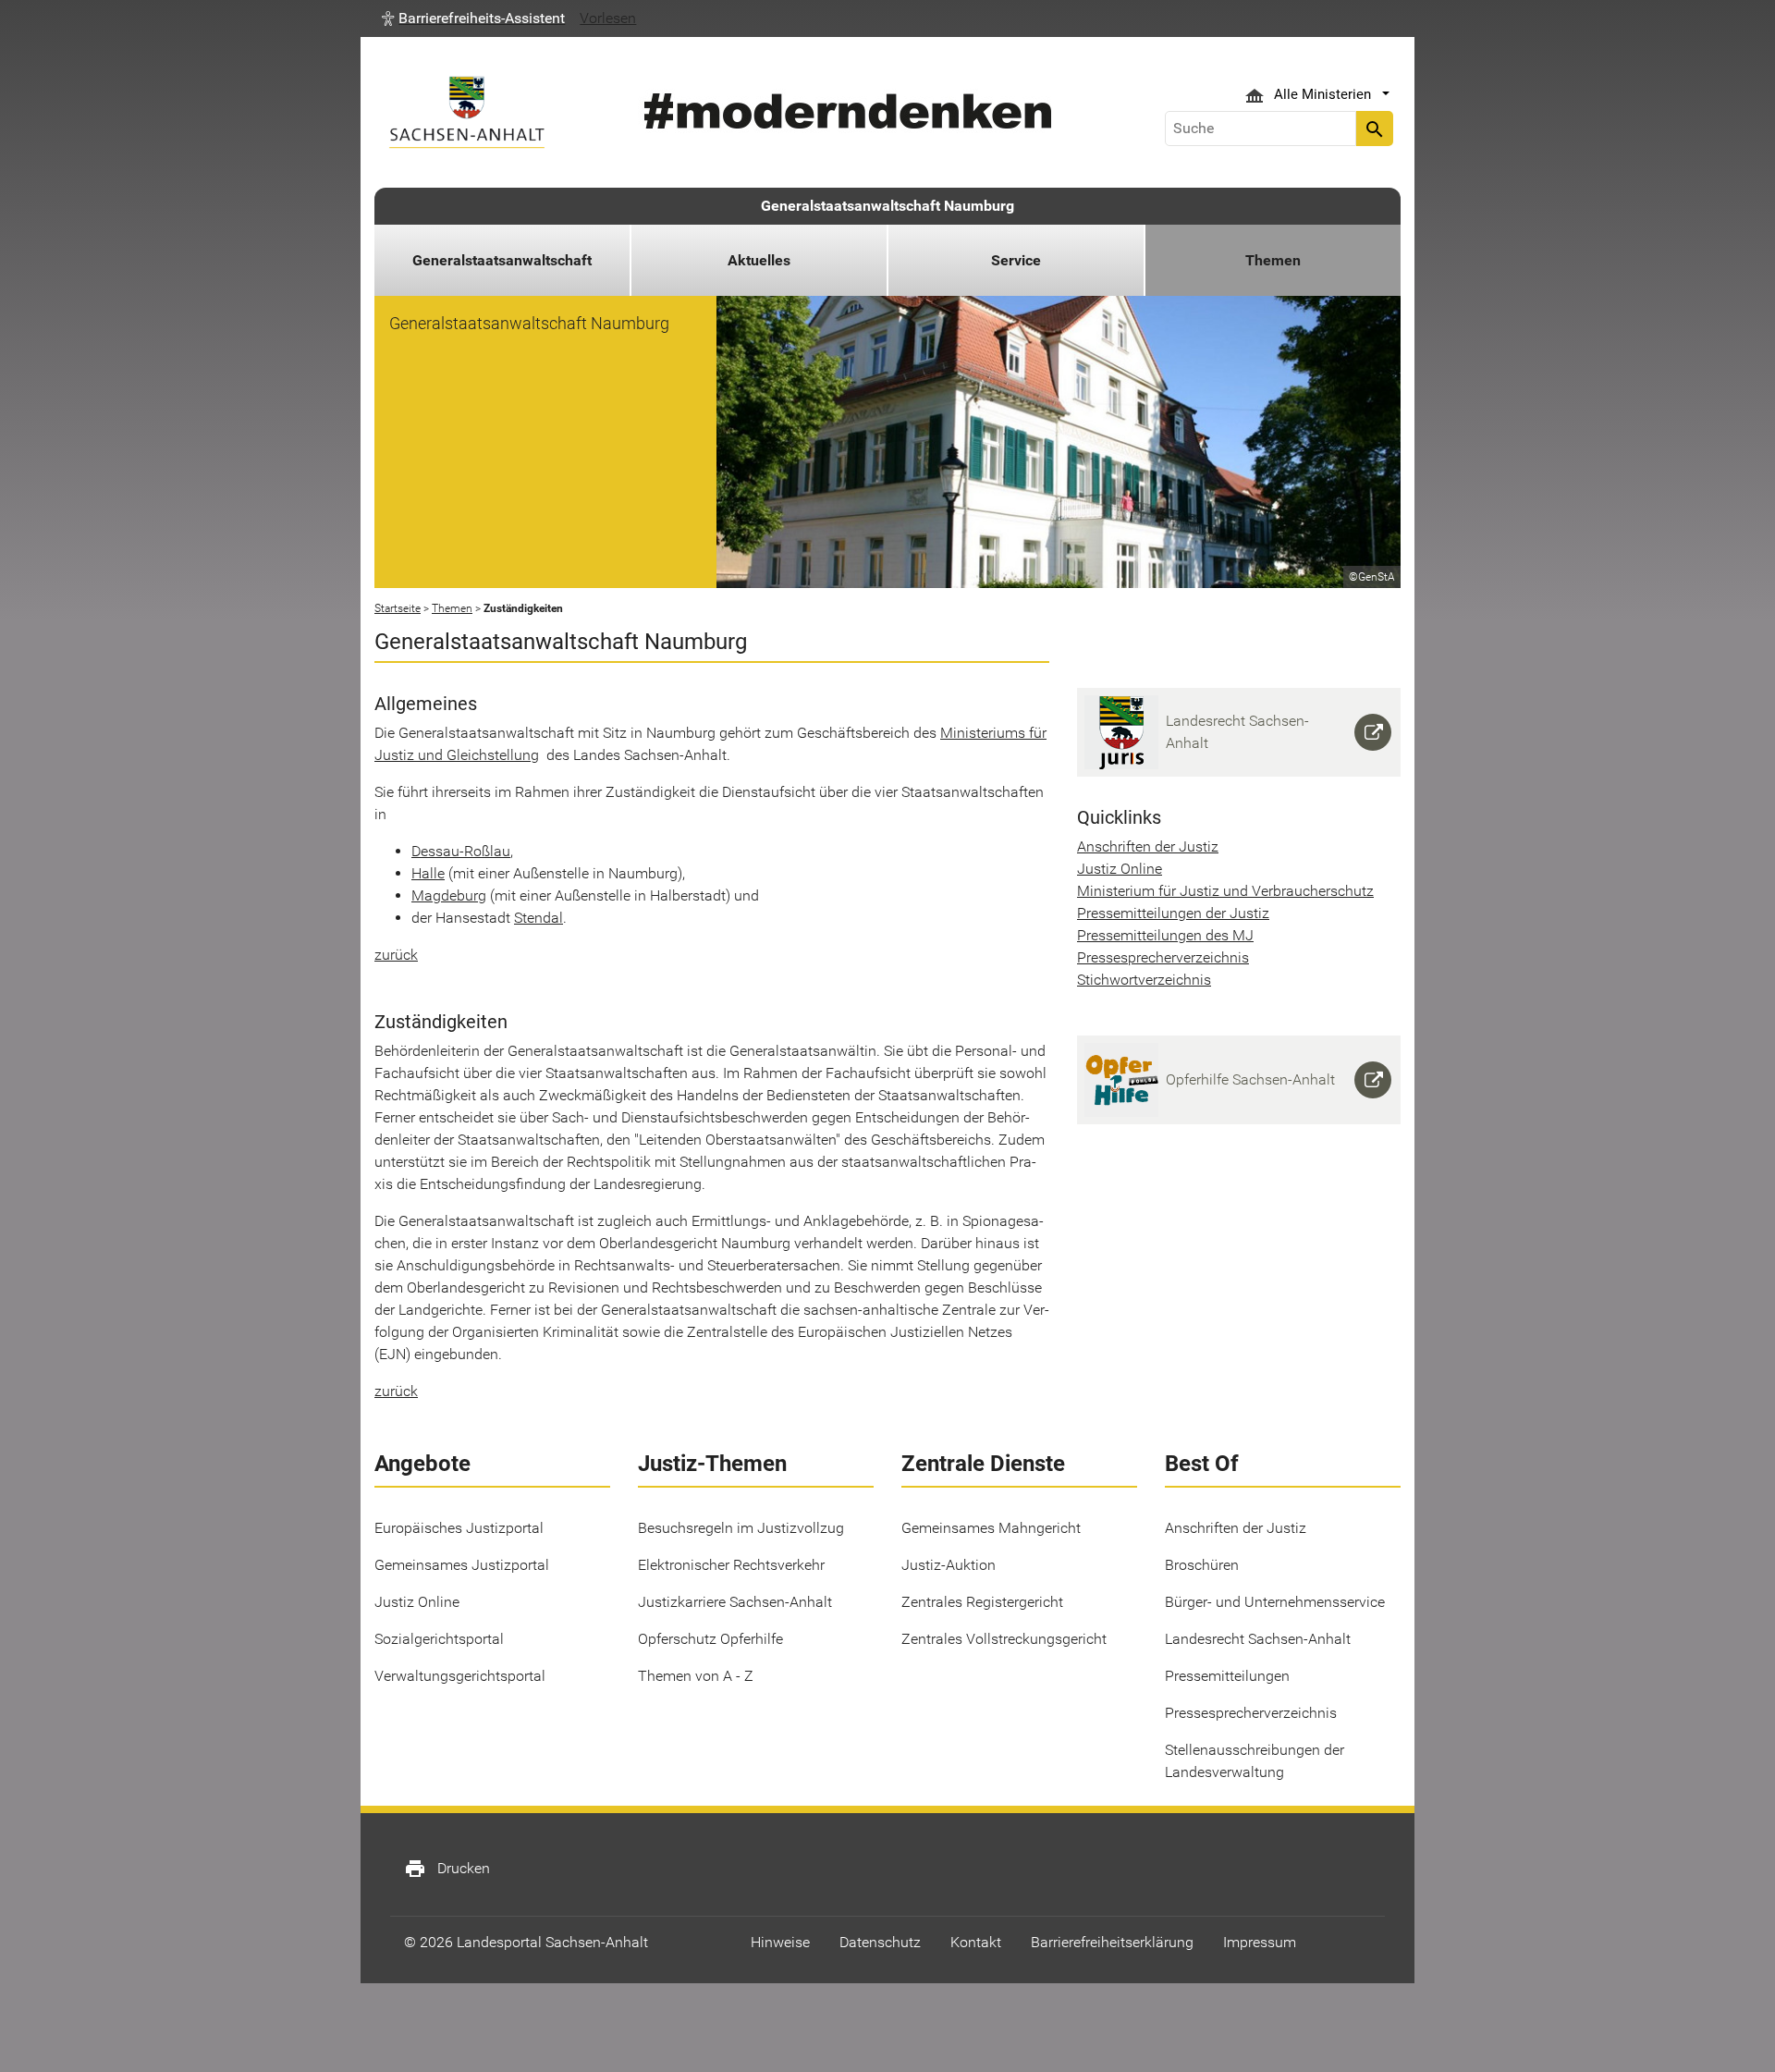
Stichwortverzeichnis (1144, 980)
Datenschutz (880, 1942)
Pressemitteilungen (1227, 1676)
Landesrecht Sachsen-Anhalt (1258, 1639)
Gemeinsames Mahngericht (991, 1528)
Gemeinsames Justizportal (462, 1565)
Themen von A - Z (696, 1676)
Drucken (447, 1869)
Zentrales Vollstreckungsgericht (1004, 1639)
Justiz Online (1120, 869)
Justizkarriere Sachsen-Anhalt (735, 1602)
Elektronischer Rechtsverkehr (731, 1565)
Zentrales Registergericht (982, 1602)
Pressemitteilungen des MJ (1165, 935)
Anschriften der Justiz (1148, 846)
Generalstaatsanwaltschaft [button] (502, 260)
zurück (396, 955)
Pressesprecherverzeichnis (1163, 957)
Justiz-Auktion (949, 1565)
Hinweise (780, 1942)
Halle (428, 873)
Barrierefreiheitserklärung (1112, 1942)
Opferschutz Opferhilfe (710, 1639)
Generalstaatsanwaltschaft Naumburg (887, 206)
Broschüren (1202, 1565)
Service (1016, 260)
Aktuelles (759, 260)
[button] (473, 18)
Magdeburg (449, 895)
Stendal (539, 918)
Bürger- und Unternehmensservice (1275, 1602)
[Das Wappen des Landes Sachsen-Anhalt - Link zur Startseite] (467, 112)
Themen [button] (1273, 260)
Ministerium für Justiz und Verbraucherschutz (1225, 891)
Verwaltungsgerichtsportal (460, 1676)
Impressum (1260, 1942)
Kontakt (976, 1942)
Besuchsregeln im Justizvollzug (741, 1528)
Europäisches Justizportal (459, 1528)
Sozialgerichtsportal (439, 1639)
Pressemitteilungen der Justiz (1173, 913)
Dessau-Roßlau (461, 851)
